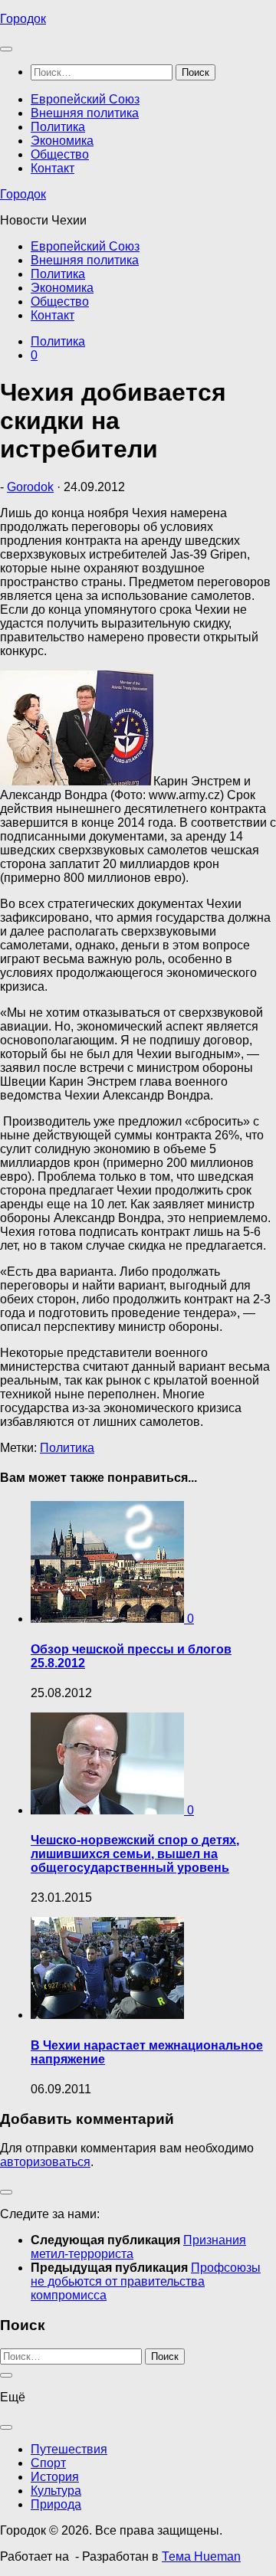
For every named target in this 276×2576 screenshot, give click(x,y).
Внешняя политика (85, 113)
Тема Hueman (201, 2556)
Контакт (53, 168)
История (55, 2477)
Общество (60, 154)
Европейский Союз (85, 99)
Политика (58, 127)
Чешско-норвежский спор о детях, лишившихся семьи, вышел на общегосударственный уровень (135, 1854)
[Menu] (6, 49)
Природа (56, 2504)
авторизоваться (45, 2162)
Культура (56, 2491)
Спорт (48, 2463)
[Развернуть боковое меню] (6, 2192)
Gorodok (30, 487)
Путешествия (69, 2449)
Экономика (62, 141)
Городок (23, 19)
